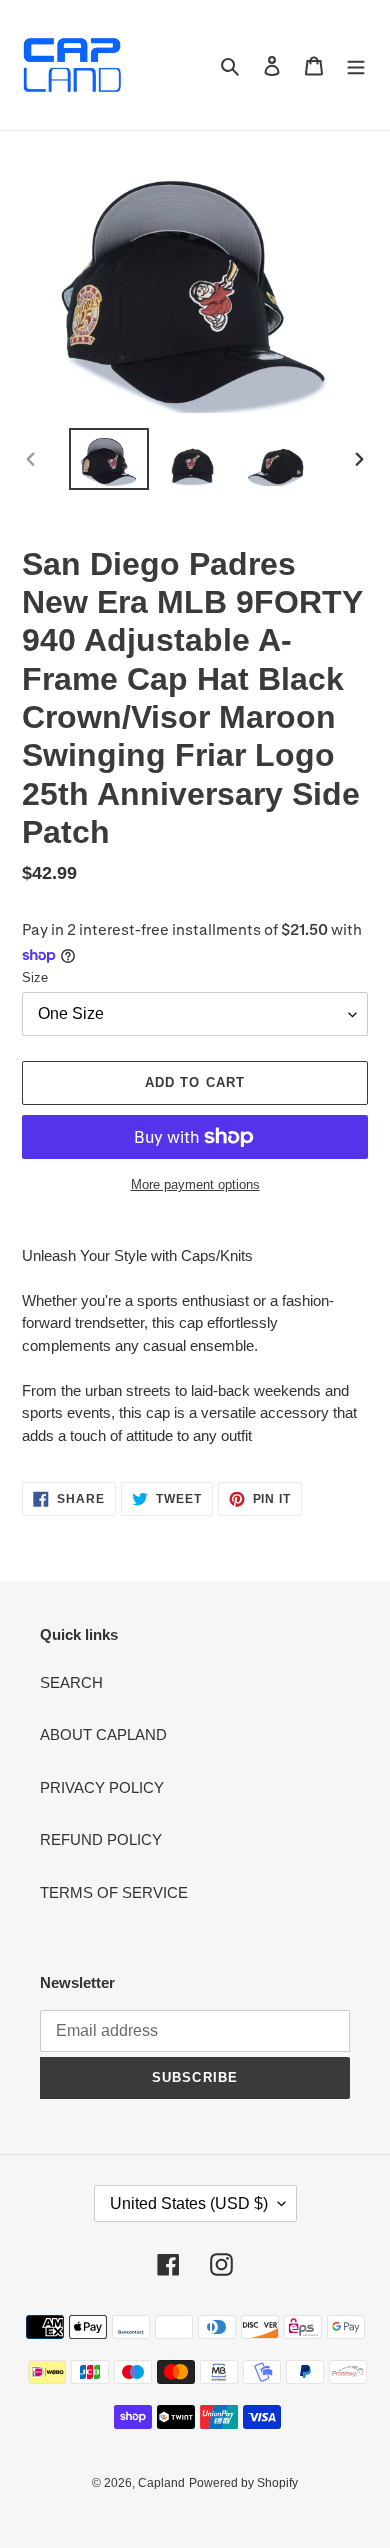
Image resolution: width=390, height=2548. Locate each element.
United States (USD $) (189, 2203)
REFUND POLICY (101, 1839)
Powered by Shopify (243, 2483)
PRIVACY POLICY (102, 1787)
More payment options (195, 1184)
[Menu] (356, 65)
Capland (161, 2483)
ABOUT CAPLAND (103, 1734)
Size (35, 977)
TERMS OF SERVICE (114, 1892)
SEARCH (71, 1682)
